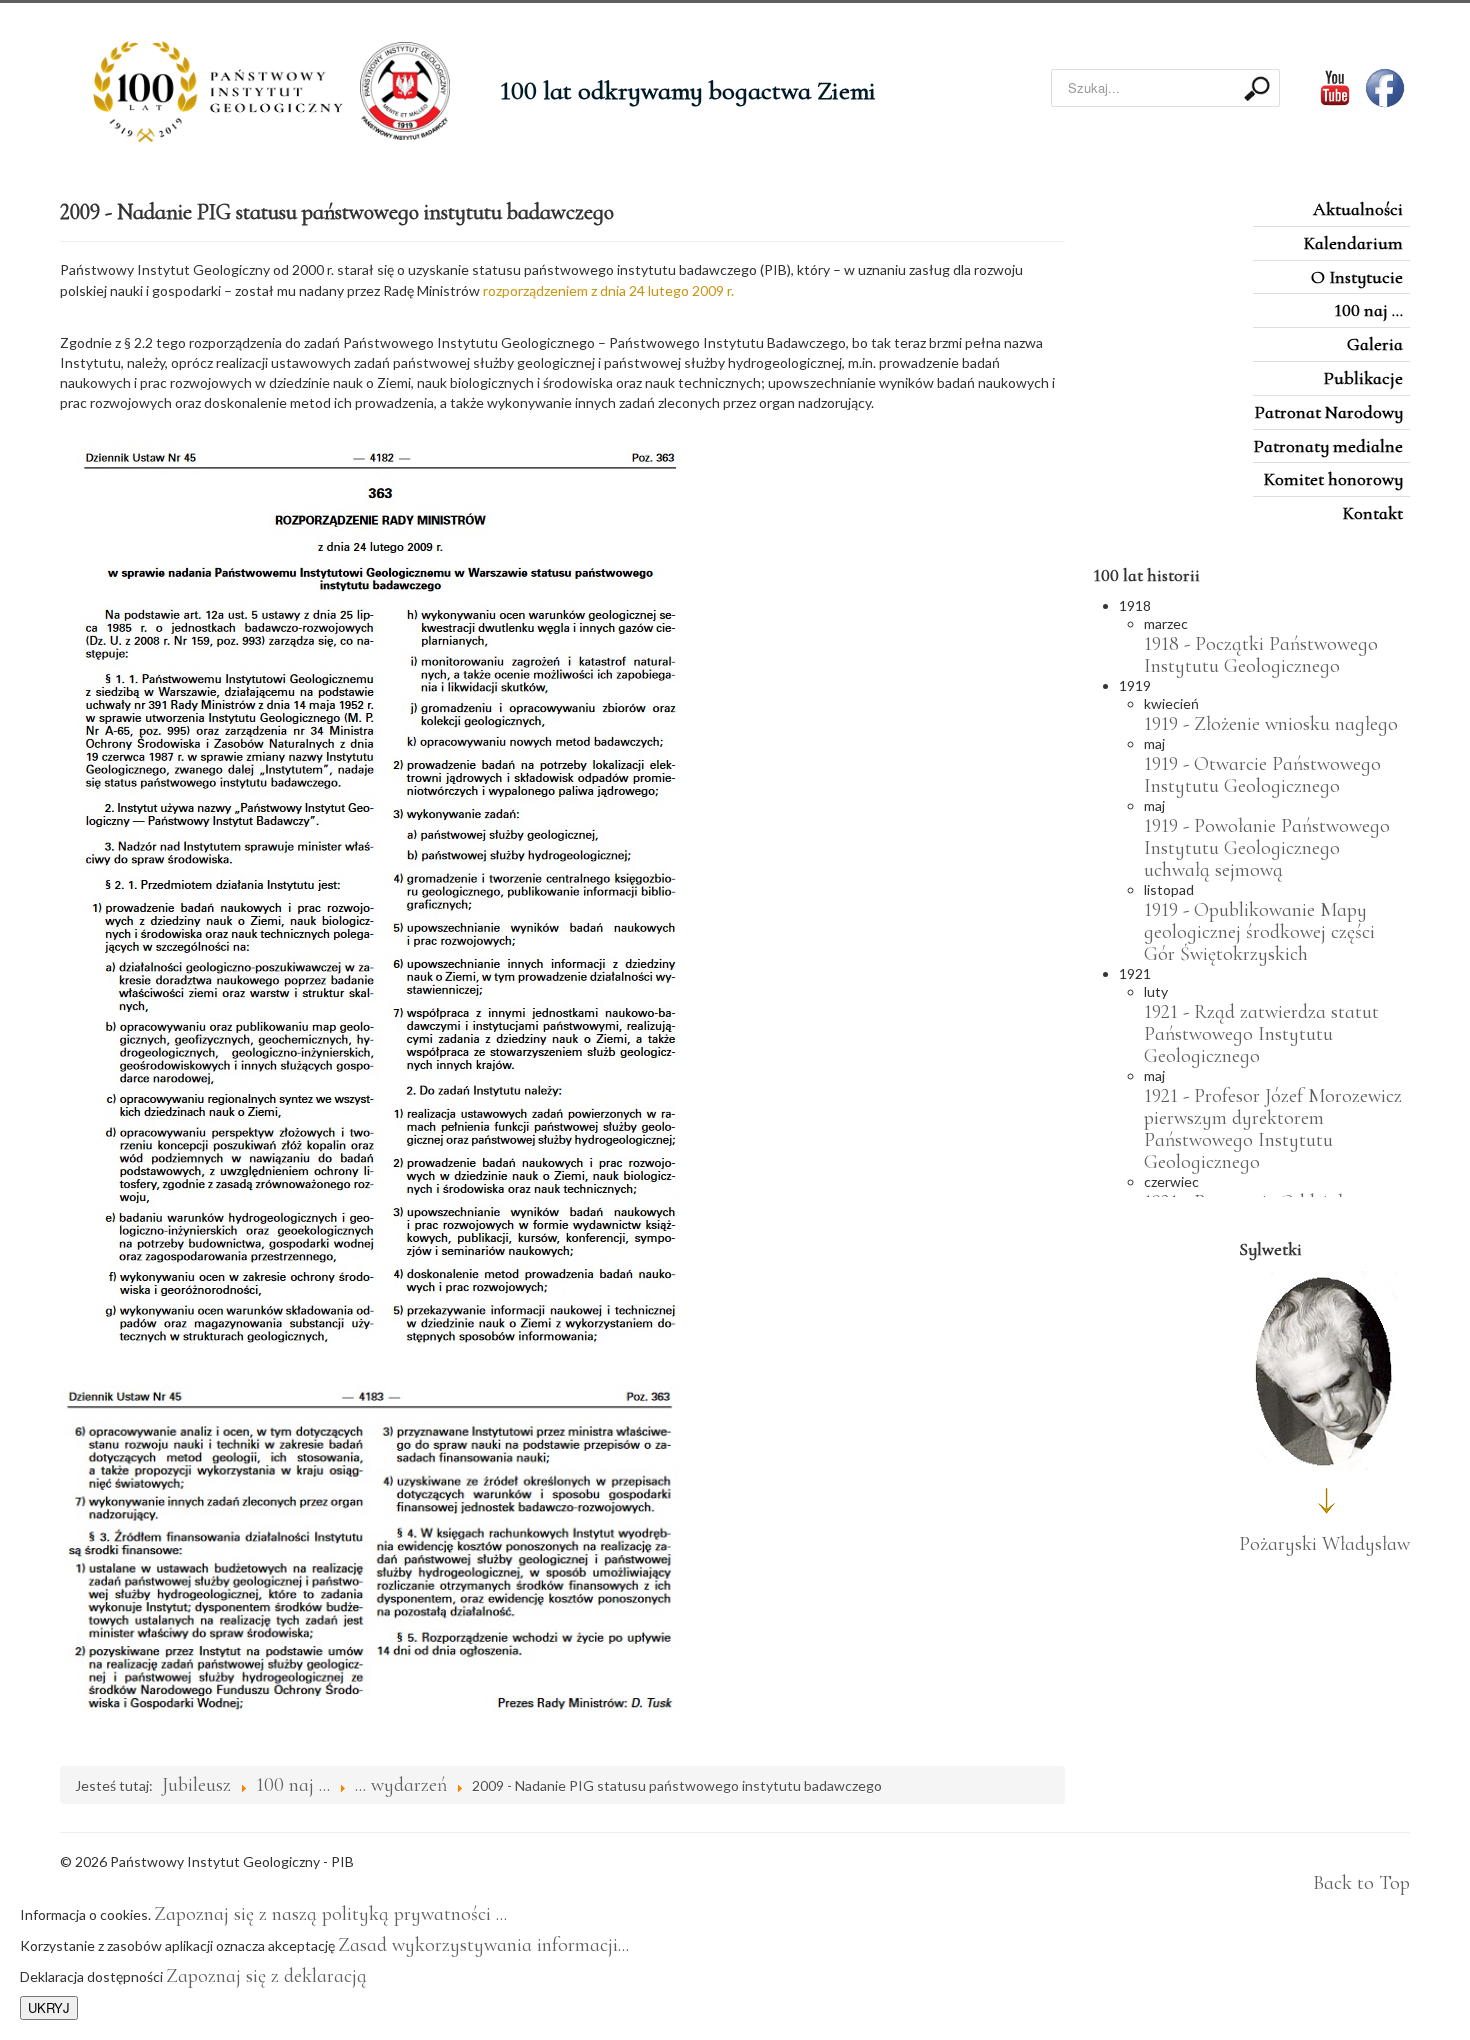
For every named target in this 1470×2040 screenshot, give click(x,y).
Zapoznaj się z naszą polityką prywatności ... (330, 1914)
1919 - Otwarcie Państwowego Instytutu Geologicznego (1262, 775)
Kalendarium (1353, 243)
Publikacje (1363, 378)
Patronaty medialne (1328, 446)
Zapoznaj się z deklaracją (266, 1976)
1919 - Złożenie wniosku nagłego (1271, 724)
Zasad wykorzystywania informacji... (483, 1945)
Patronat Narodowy (1328, 412)
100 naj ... (1368, 310)
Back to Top (1361, 1883)
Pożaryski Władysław (1324, 1544)
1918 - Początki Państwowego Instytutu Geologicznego (1261, 655)
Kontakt (1373, 513)
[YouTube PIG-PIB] (1322, 86)
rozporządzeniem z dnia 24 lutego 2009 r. (608, 290)
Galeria (1375, 344)
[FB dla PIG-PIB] (1387, 86)
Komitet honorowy (1333, 479)
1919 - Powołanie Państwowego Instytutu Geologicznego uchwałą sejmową (1267, 848)
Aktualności (1358, 209)
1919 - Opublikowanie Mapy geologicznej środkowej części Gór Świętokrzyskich (1259, 932)
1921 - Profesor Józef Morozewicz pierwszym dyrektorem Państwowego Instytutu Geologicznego (1273, 1129)
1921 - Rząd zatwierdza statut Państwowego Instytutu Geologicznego (1261, 1034)
